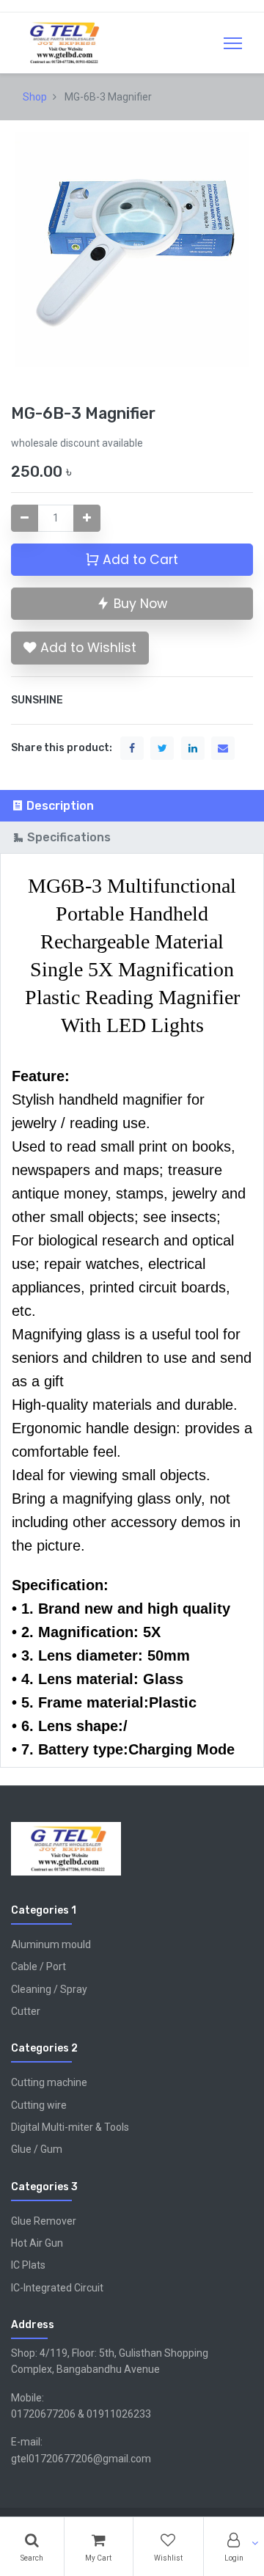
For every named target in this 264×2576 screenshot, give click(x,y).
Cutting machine (49, 2082)
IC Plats (28, 2265)
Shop (35, 97)
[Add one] (87, 518)
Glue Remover (44, 2221)
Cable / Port (38, 1966)
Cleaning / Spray (49, 1989)
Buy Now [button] (139, 604)
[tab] (132, 806)
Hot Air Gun (37, 2243)
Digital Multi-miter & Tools (70, 2127)
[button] (80, 648)
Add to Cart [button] (139, 560)
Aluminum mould (51, 1944)
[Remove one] (25, 518)
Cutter (26, 2011)
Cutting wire (39, 2105)
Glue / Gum (37, 2149)
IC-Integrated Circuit (57, 2288)
